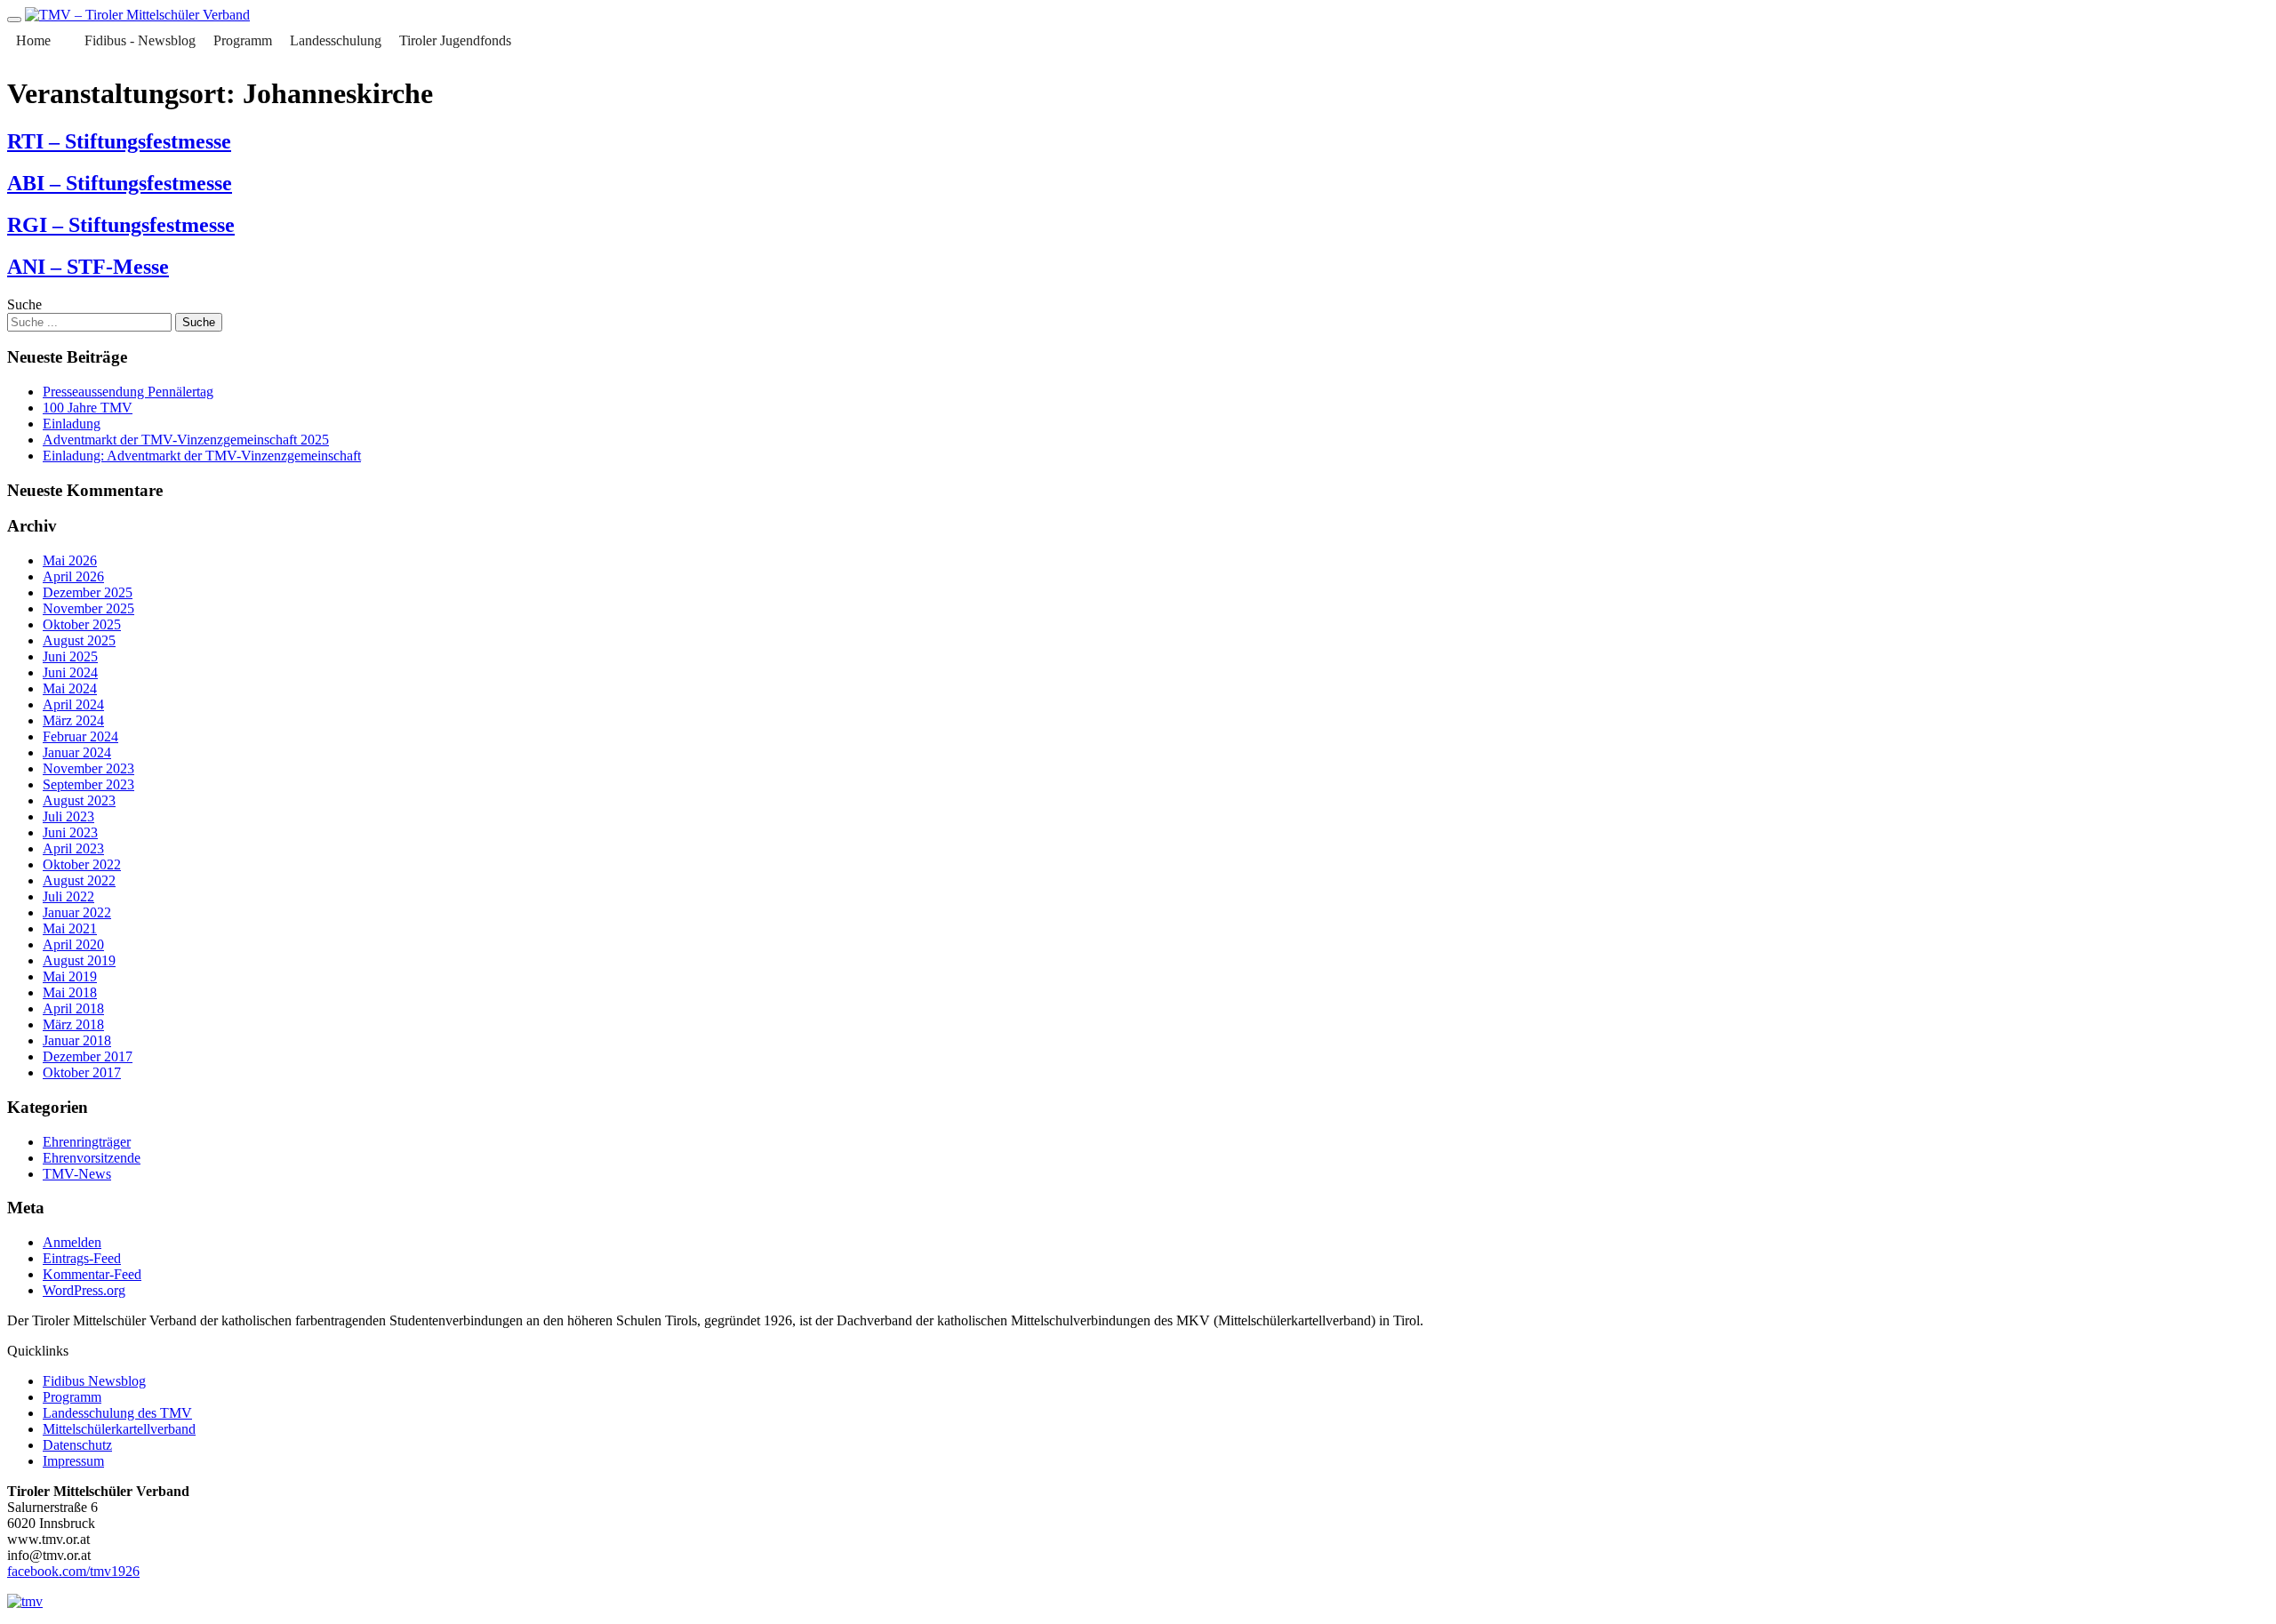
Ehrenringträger (87, 1142)
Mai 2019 (70, 976)
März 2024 (73, 720)
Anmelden (72, 1242)
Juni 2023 (70, 832)
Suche (24, 304)
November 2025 (88, 608)
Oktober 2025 (82, 624)
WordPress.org (84, 1290)
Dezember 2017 (88, 1056)
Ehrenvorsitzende (92, 1158)
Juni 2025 (70, 656)
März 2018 (73, 1024)
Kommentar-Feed (92, 1274)
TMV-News (77, 1174)
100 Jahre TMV (88, 408)
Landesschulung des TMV (117, 1413)
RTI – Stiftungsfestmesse (119, 141)
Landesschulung (336, 40)
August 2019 (79, 960)
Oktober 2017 (82, 1072)
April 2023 (73, 848)
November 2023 (88, 768)
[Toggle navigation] (14, 20)
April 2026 (73, 576)
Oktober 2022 (82, 864)
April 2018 (73, 1008)
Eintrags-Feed (82, 1258)
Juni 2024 (70, 672)
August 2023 (79, 800)
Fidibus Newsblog (94, 1381)
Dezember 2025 (88, 592)
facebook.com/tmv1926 (73, 1571)
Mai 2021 (70, 928)
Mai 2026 (70, 560)
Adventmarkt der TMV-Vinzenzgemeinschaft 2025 (186, 440)
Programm (243, 40)
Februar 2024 (80, 736)
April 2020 (73, 944)
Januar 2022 (77, 912)
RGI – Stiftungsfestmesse (121, 225)
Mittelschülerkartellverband (119, 1429)
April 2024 (73, 704)
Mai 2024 (70, 688)
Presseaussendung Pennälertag (128, 392)
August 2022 (79, 880)
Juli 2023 (68, 816)
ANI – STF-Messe (88, 267)
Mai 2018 (70, 992)
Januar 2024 (77, 752)
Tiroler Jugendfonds (455, 40)
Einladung (72, 424)
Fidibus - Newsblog (140, 40)
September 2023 (88, 784)
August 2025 (79, 640)
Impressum (73, 1461)
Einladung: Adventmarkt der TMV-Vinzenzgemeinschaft (202, 456)
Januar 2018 (77, 1040)
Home (33, 40)
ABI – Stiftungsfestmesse (120, 183)
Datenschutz (77, 1445)
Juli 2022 (68, 896)
